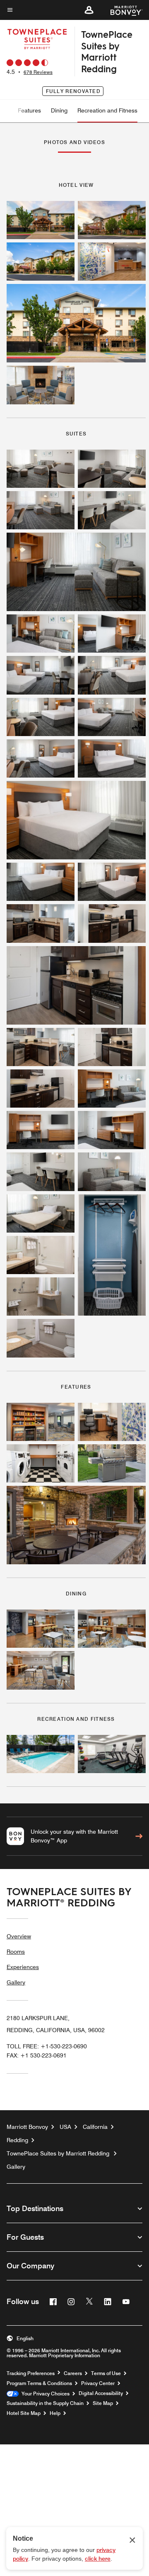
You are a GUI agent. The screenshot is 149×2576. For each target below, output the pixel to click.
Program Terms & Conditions (39, 2383)
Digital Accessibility (101, 2393)
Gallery (16, 1982)
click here (98, 2559)
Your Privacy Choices (44, 2394)
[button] (89, 10)
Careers (73, 2373)
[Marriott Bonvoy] (121, 10)
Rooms (16, 1952)
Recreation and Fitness (107, 110)
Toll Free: (47, 2046)
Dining (59, 110)
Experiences (23, 1967)
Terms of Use (106, 2373)
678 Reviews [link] (38, 72)
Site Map (103, 2403)
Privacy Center (98, 2383)
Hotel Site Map (24, 2413)
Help (55, 2413)
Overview (19, 1936)
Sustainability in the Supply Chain (45, 2403)
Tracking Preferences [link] (31, 2373)
